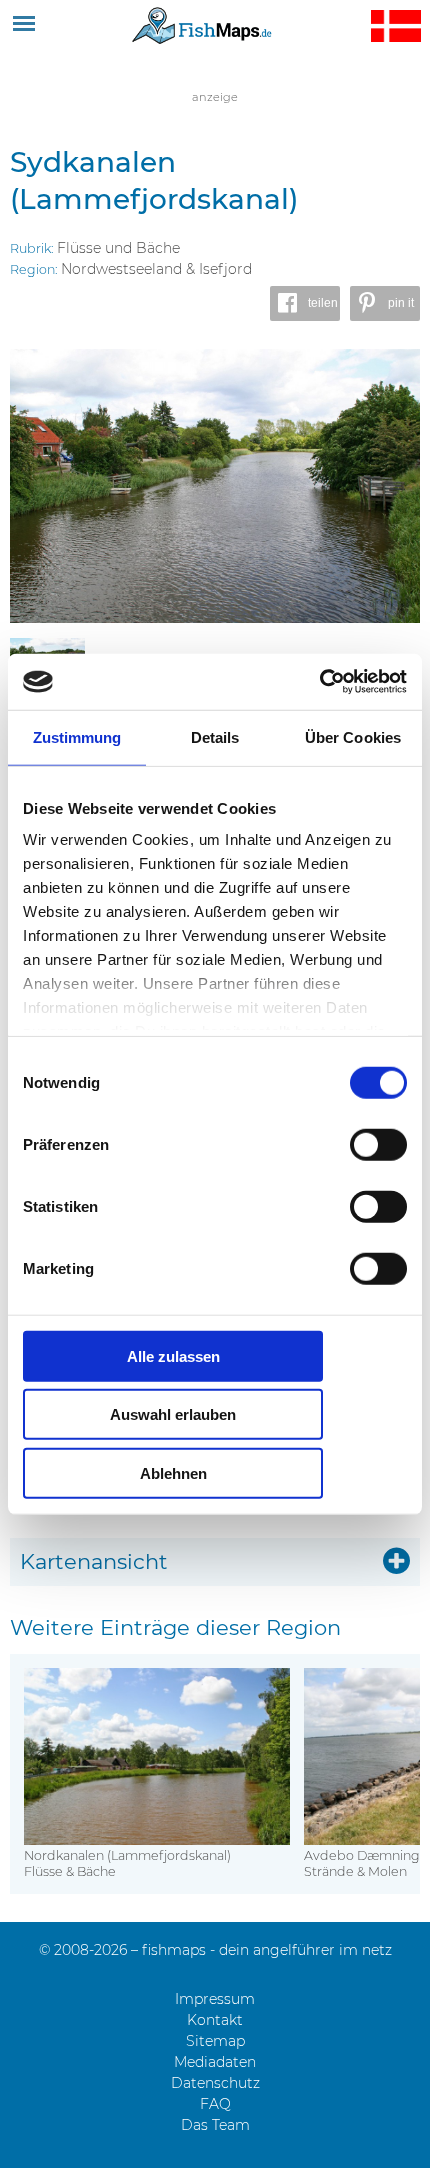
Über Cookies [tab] (353, 736)
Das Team (215, 2125)
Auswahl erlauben (173, 1414)
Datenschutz (215, 2083)
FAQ (215, 2104)
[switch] (378, 1144)
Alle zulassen (173, 1355)
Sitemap (215, 2041)
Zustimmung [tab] (77, 736)
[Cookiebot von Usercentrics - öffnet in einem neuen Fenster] (319, 682)
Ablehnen (173, 1472)
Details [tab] (215, 736)
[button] (305, 303)
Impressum (215, 1999)
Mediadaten (215, 2062)
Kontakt (215, 2020)
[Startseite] (202, 25)
